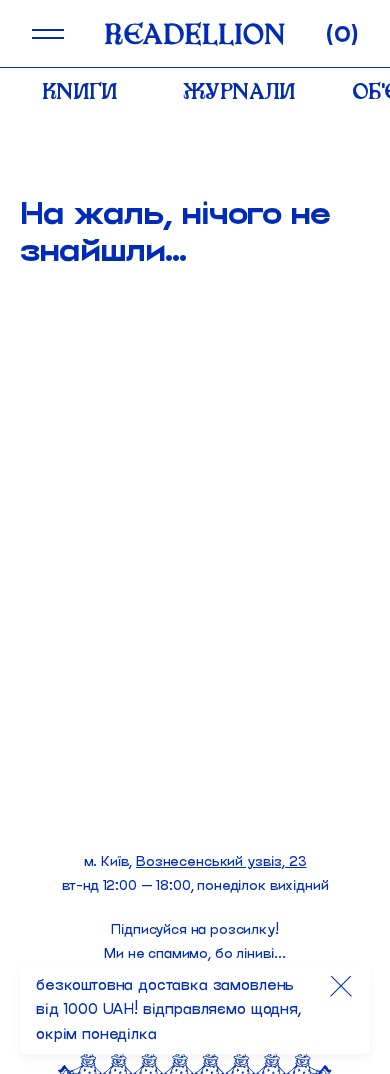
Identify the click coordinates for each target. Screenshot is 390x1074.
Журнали (239, 91)
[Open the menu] (48, 34)
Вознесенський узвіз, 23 (221, 861)
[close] (341, 986)
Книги (80, 91)
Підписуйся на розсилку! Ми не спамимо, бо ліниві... (195, 941)
